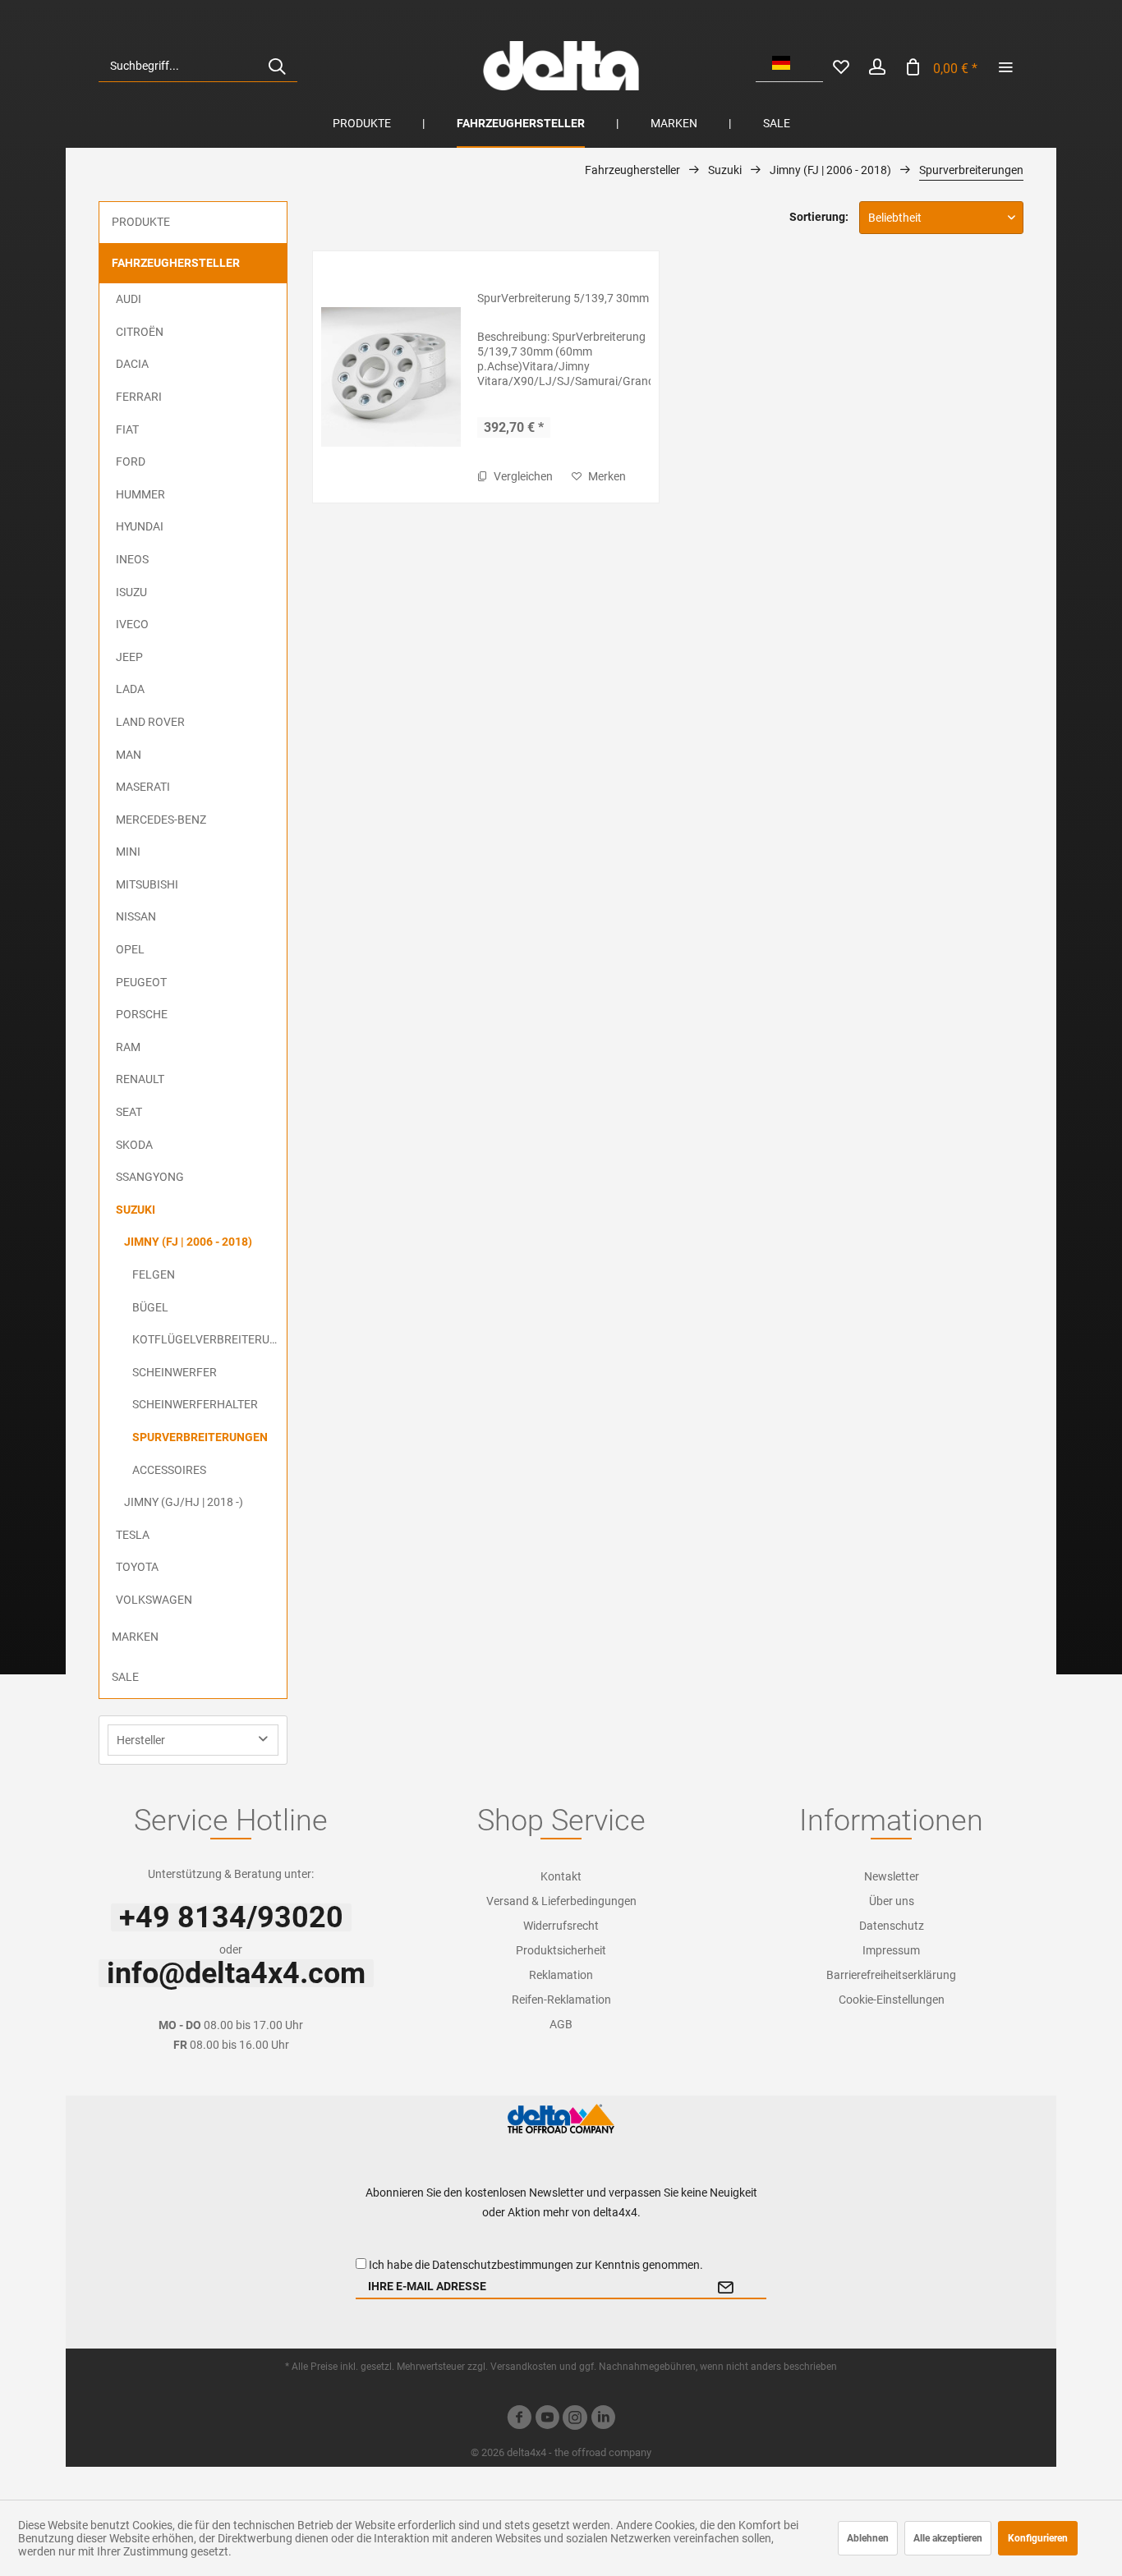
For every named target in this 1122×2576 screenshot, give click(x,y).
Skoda (134, 1145)
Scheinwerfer (175, 1372)
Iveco (132, 624)
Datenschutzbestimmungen (503, 2265)
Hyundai (140, 526)
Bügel (150, 1307)
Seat (129, 1112)
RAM (128, 1047)
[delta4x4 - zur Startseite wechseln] (561, 66)
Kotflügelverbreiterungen (209, 1339)
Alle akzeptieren (948, 2538)
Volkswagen (154, 1600)
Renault (140, 1079)
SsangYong (150, 1177)
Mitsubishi (147, 884)
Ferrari (139, 397)
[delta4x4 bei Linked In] (603, 2420)
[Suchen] (277, 66)
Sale (125, 1677)
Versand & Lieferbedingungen (561, 1901)
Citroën (140, 332)
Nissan (136, 916)
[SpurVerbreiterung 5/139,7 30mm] (391, 377)
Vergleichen (522, 476)
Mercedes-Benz (161, 820)
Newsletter (892, 1876)
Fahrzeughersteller (176, 263)
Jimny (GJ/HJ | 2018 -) (184, 1502)
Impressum (891, 1950)
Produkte (141, 222)
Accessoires (169, 1470)
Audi (129, 299)
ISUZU (131, 592)
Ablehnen (868, 2538)
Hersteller (141, 1740)
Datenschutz (892, 1926)
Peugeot (141, 982)
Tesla (133, 1535)
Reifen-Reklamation (561, 2000)
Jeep (129, 657)
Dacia (132, 364)
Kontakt (561, 1876)
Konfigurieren (1038, 2538)
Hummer (140, 494)
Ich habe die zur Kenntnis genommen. (536, 2265)
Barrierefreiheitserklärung (891, 1975)
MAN (129, 755)
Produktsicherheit (561, 1950)
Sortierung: (819, 217)
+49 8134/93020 (231, 1917)
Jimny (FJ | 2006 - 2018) (188, 1242)
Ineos (132, 559)
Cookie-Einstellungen (892, 2000)
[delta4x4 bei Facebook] (519, 2420)
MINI (128, 852)
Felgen (154, 1274)
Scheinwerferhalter (195, 1404)
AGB (561, 2024)
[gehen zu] (1005, 66)
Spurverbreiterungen (200, 1437)
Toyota (137, 1567)
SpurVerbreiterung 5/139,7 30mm (563, 298)
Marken (135, 1637)
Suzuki (136, 1210)
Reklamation (561, 1975)
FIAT (127, 429)
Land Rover (150, 722)
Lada (130, 689)
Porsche (142, 1014)
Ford (131, 461)
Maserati (143, 787)
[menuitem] (198, 66)
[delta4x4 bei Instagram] (575, 2420)
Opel (130, 949)
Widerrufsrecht (561, 1926)
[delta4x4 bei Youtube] (547, 2420)
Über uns (892, 1901)
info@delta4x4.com (236, 1973)
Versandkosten (524, 2367)
